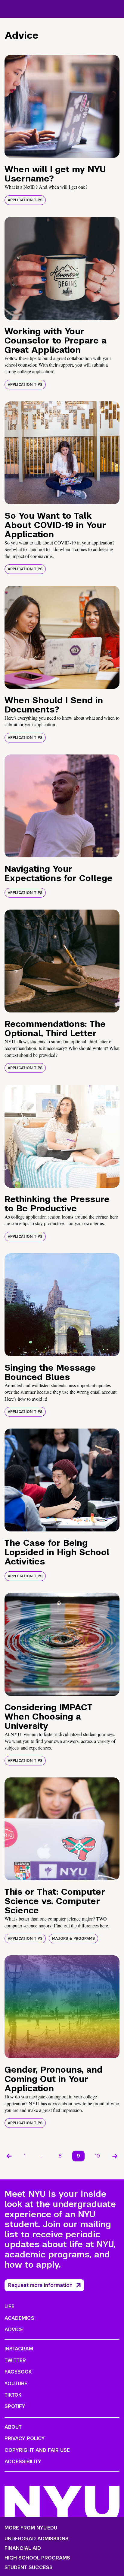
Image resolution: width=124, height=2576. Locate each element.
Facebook (18, 2372)
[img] (62, 106)
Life (9, 2306)
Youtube (16, 2384)
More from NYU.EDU (31, 2528)
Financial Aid (23, 2548)
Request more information (40, 2285)
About (13, 2427)
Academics (19, 2318)
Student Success (29, 2568)
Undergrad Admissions (37, 2539)
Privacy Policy (25, 2438)
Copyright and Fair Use (37, 2450)
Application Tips (25, 200)
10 (98, 2156)
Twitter (15, 2360)
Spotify (15, 2406)
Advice (14, 2330)
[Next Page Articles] (115, 2156)
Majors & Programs (73, 1939)
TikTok (13, 2395)
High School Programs (37, 2558)
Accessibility (23, 2462)
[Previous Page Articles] (9, 2156)
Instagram (19, 2349)
